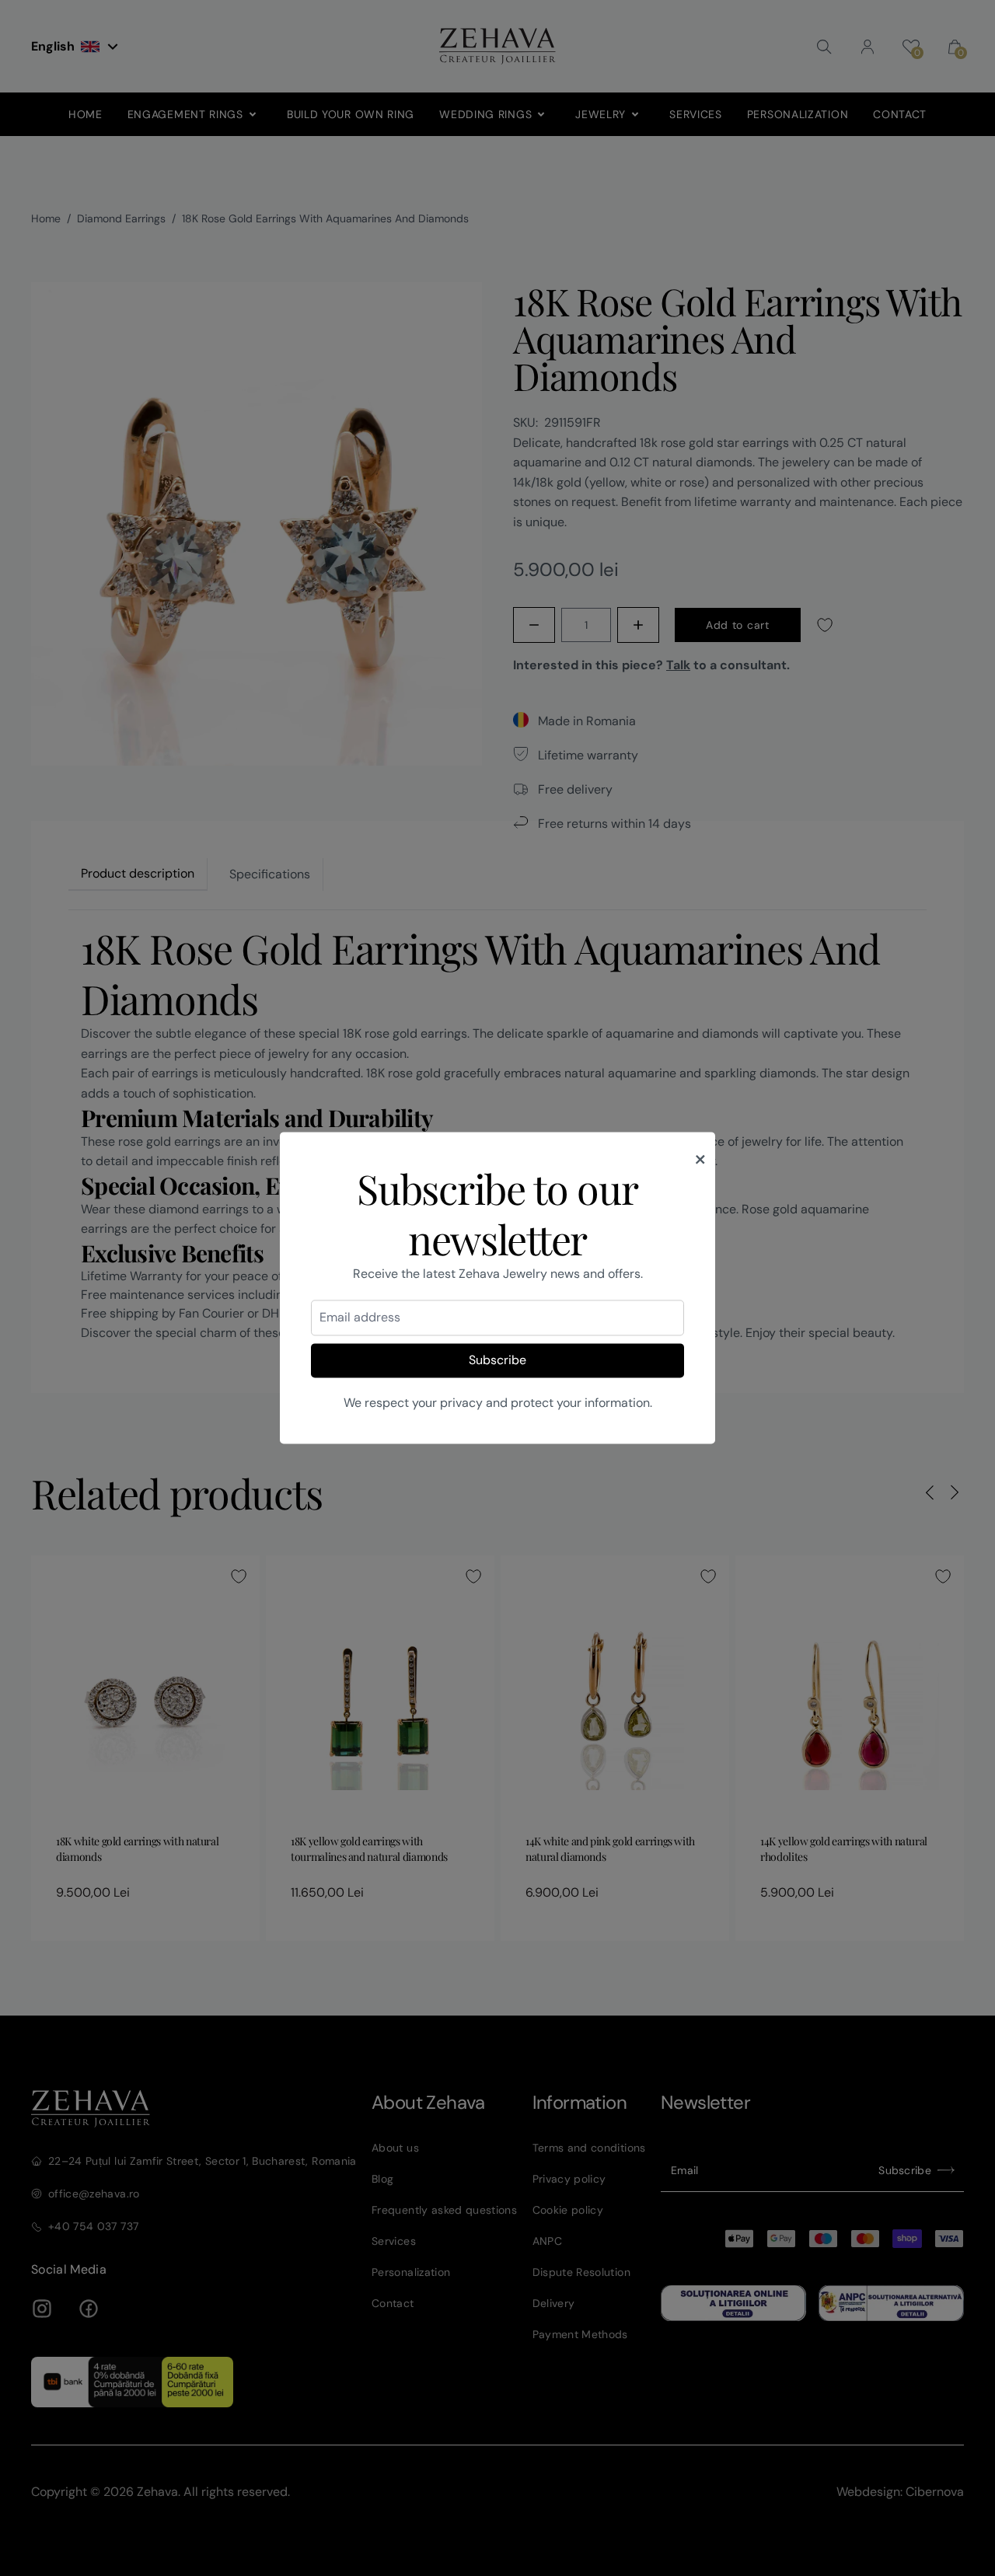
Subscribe (497, 1360)
